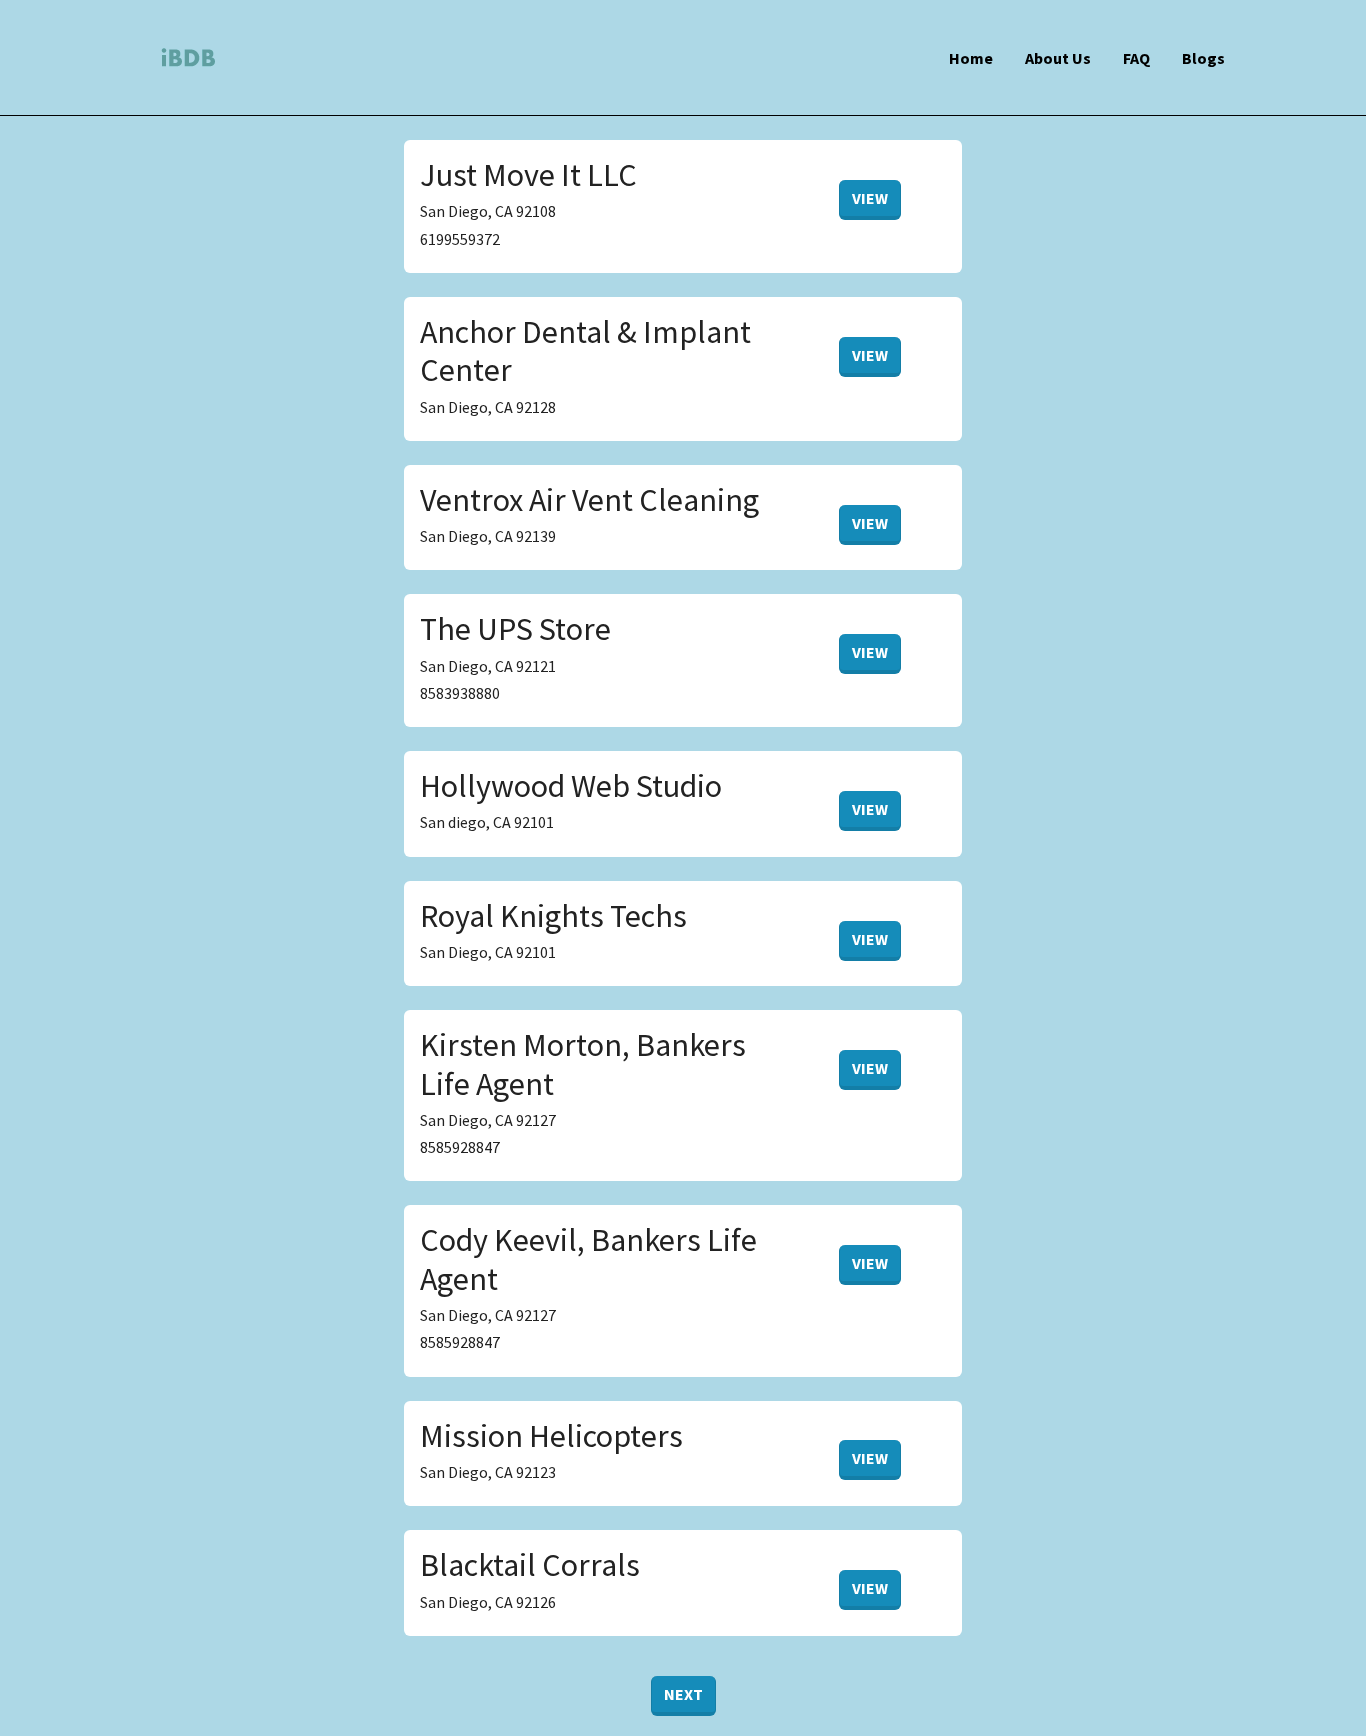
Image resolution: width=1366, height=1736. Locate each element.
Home (971, 58)
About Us (1058, 58)
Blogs (1203, 58)
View (870, 198)
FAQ (1136, 58)
